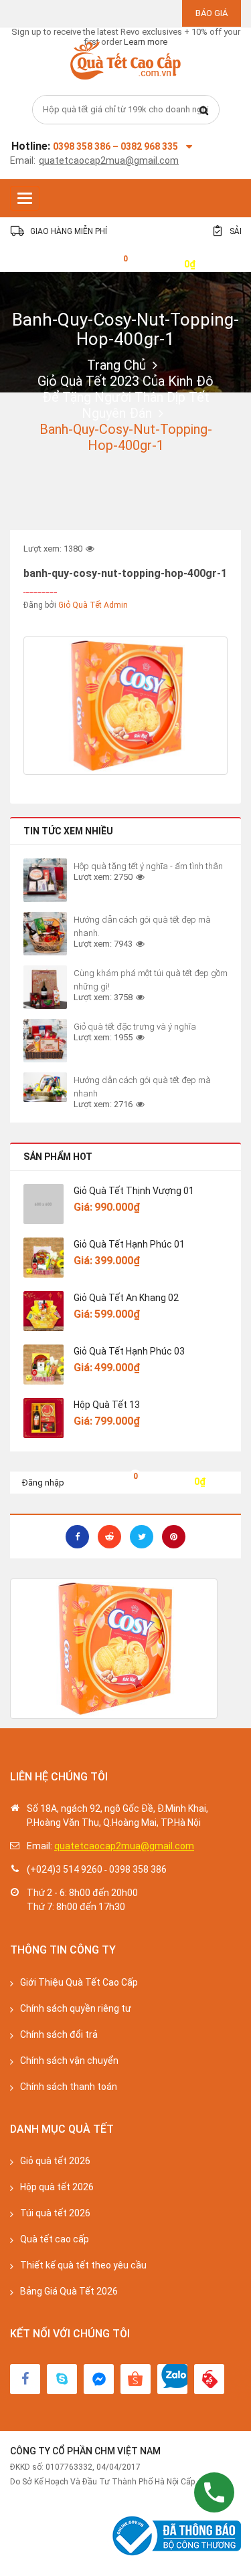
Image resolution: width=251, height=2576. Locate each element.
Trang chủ (116, 365)
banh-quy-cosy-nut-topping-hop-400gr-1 (125, 329)
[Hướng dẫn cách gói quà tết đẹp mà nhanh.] (45, 934)
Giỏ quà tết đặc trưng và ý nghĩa (135, 1027)
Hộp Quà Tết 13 (107, 1405)
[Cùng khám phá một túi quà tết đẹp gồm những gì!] (45, 987)
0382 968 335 (149, 146)
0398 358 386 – (87, 146)
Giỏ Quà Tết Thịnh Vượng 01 (134, 1191)
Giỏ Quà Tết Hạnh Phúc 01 (129, 1244)
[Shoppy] (136, 2379)
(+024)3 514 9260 (65, 1869)
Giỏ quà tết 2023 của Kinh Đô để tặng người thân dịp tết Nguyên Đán (125, 397)
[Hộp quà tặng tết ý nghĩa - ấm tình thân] (45, 880)
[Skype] (62, 2379)
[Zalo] (172, 2379)
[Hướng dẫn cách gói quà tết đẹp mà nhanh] (45, 1087)
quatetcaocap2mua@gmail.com (109, 160)
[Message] (99, 2379)
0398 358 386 (138, 1869)
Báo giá (212, 13)
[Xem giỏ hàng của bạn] (115, 263)
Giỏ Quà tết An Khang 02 (126, 1298)
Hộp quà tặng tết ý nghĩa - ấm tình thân (148, 866)
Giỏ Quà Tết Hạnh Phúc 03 (129, 1351)
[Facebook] (25, 2379)
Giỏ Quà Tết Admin (93, 605)
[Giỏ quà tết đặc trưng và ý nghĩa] (45, 1041)
